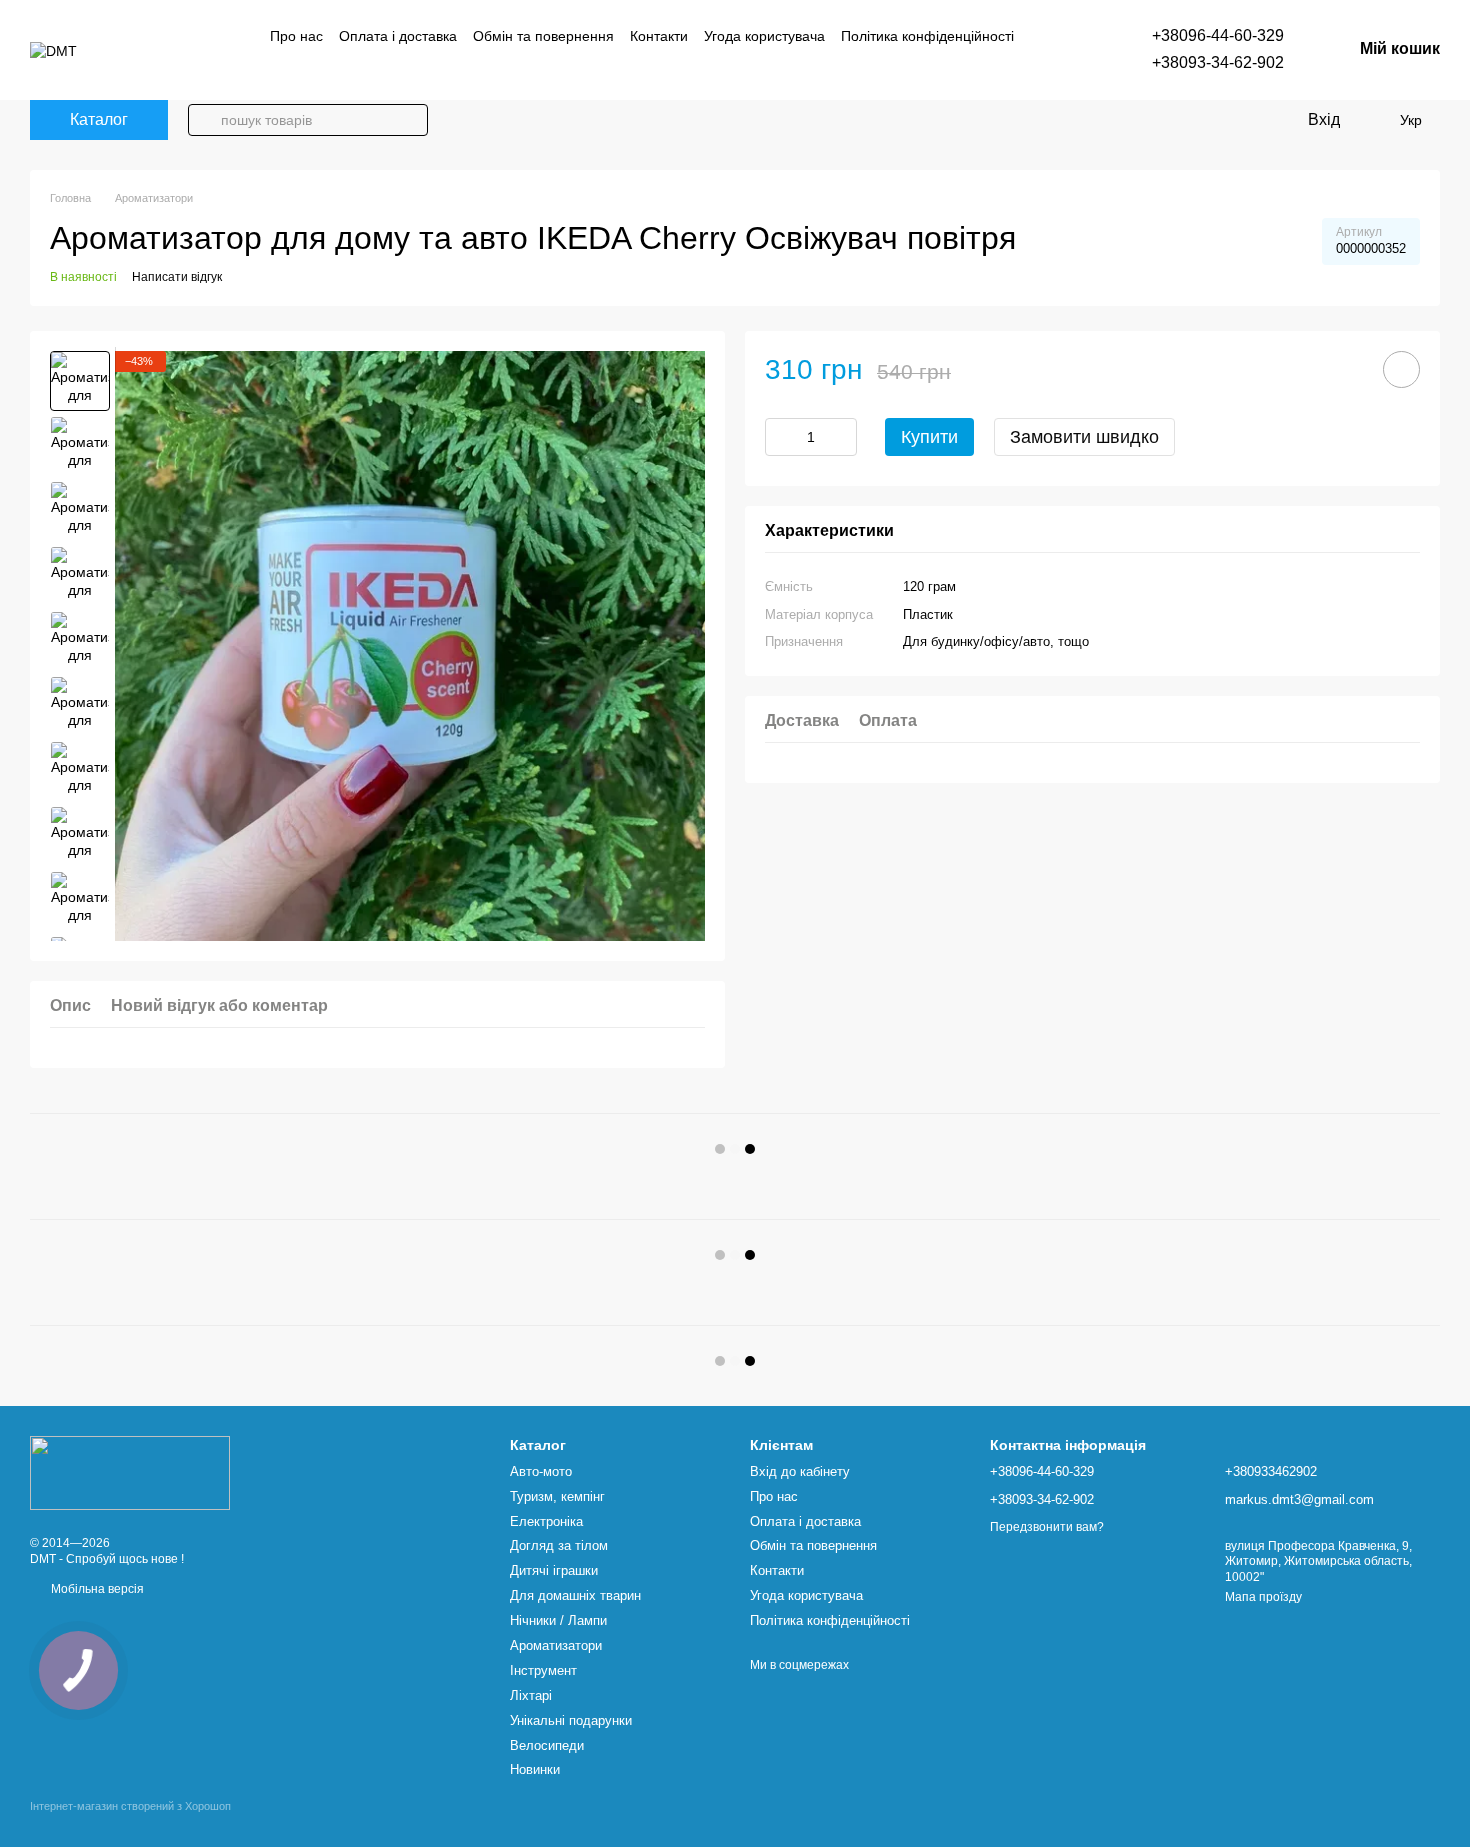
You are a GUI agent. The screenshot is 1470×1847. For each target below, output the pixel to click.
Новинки (535, 1769)
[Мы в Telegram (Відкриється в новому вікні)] (302, 67)
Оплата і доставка (398, 36)
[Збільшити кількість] (842, 437)
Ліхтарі (531, 1695)
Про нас (296, 36)
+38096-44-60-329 (1218, 35)
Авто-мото (541, 1471)
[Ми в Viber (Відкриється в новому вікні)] (278, 67)
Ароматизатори (556, 1645)
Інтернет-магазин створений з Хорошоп (130, 1806)
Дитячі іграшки (554, 1570)
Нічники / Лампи (558, 1620)
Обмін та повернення (543, 36)
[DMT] (130, 1472)
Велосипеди (547, 1745)
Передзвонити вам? (1047, 1527)
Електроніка (546, 1521)
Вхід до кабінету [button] (800, 1471)
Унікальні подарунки (571, 1720)
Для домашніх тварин (575, 1595)
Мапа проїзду (1263, 1597)
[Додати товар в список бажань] (1401, 369)
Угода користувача (764, 36)
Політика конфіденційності (927, 36)
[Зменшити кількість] (780, 437)
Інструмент (543, 1670)
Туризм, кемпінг (557, 1496)
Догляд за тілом (559, 1545)
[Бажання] (1370, 120)
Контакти (659, 36)
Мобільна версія (96, 1589)
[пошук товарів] (204, 120)
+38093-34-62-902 (1218, 62)
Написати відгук (177, 277)
